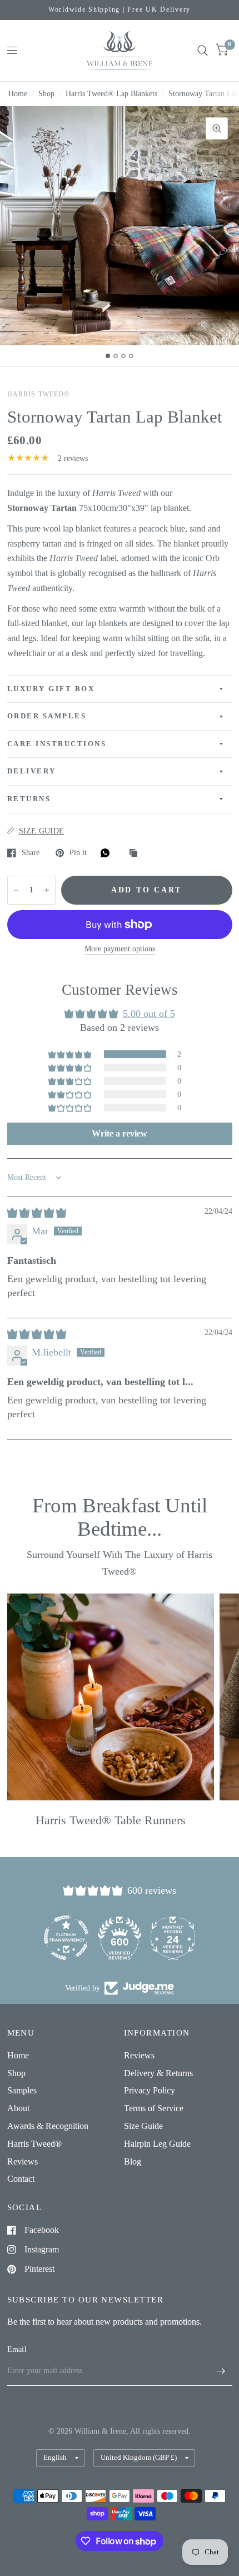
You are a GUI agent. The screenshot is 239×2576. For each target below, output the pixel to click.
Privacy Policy (150, 2090)
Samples (22, 2090)
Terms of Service (154, 2108)
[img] (37, 1213)
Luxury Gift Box (51, 689)
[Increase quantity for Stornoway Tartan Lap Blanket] (47, 890)
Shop (46, 94)
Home (18, 94)
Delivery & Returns (158, 2073)
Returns (29, 799)
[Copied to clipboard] (136, 854)
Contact (21, 2179)
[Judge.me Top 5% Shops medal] (173, 1938)
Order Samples (47, 716)
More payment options (120, 949)
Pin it (78, 853)
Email (17, 2349)
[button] (71, 1054)
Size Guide (143, 2126)
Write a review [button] (120, 1133)
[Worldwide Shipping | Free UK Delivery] (120, 10)
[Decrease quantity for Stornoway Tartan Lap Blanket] (16, 890)
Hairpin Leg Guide (157, 2144)
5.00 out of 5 (149, 1014)
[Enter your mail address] (221, 2371)
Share (31, 853)
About (18, 2108)
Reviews (23, 2161)
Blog (133, 2161)
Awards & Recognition (48, 2126)
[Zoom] (217, 128)
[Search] (203, 51)
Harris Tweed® (34, 2144)
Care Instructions (57, 744)
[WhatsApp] (108, 853)
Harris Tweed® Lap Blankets (111, 94)
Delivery (32, 771)
